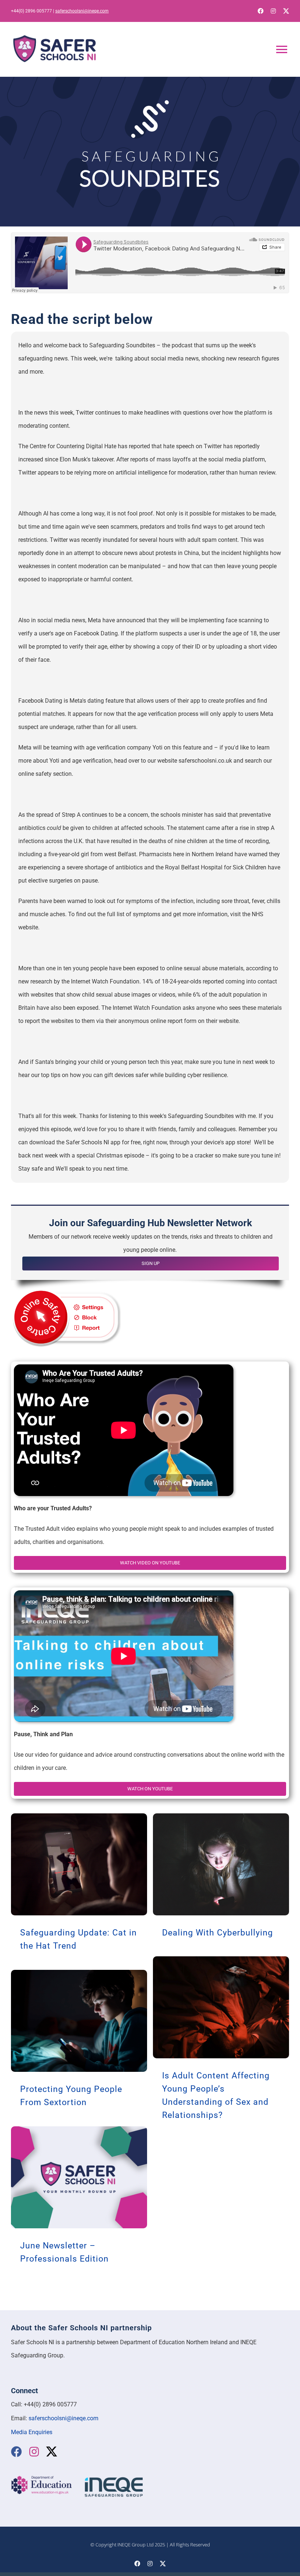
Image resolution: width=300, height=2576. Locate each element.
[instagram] (273, 11)
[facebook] (260, 11)
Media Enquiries (32, 2432)
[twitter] (286, 11)
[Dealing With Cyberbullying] (221, 1864)
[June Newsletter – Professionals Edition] (79, 2177)
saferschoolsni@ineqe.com (82, 11)
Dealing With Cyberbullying (217, 1933)
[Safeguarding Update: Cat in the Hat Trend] (79, 1864)
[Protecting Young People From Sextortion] (79, 2021)
